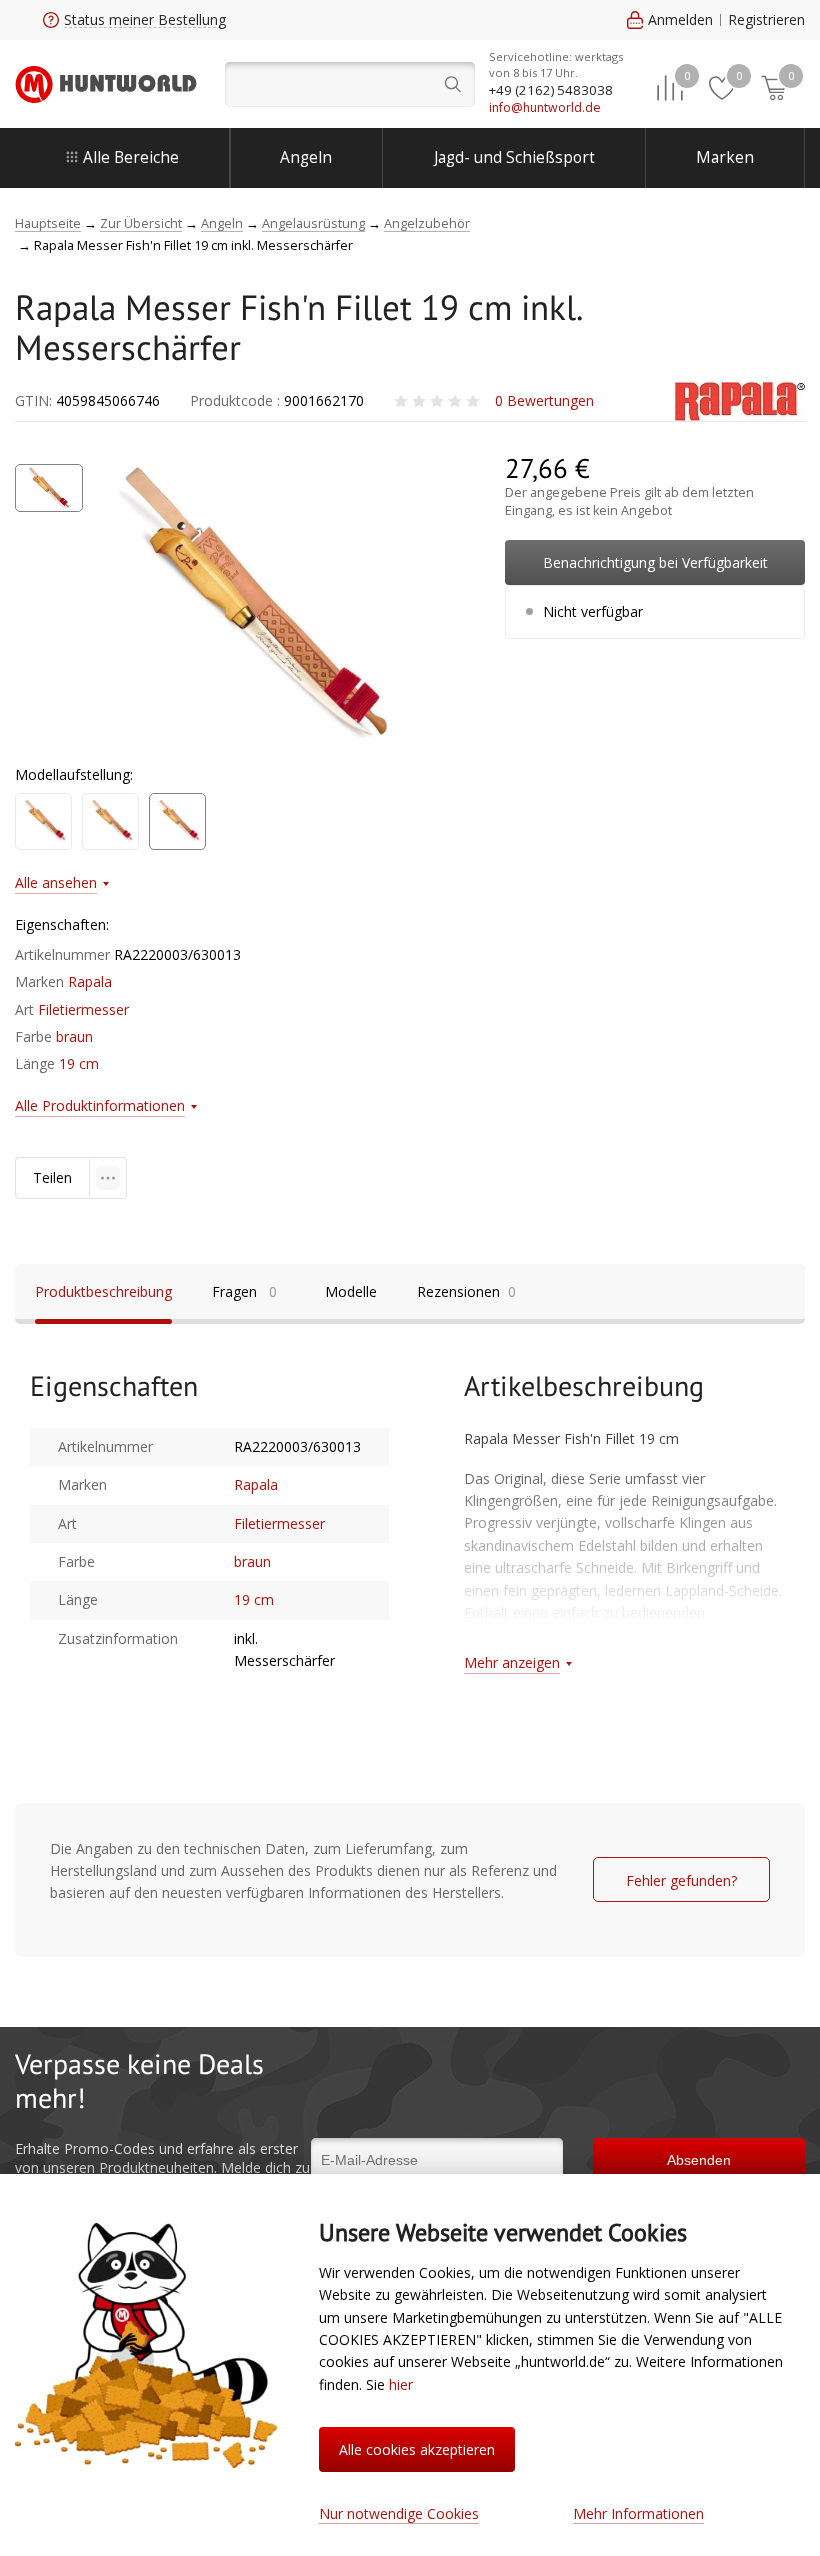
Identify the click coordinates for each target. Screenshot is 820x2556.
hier (401, 2384)
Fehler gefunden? (681, 1880)
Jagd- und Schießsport (514, 157)
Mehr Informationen (638, 2513)
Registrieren (766, 19)
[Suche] (350, 84)
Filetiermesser (83, 1009)
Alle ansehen (56, 882)
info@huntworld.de (545, 107)
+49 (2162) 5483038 (551, 90)
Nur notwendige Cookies (399, 2513)
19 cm (79, 1063)
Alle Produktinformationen (100, 1105)
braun (74, 1036)
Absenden (699, 2160)
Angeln (306, 157)
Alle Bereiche (131, 157)
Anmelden (680, 19)
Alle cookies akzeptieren (417, 2449)
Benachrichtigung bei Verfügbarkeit (655, 562)
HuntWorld (106, 84)
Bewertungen (544, 400)
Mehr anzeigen (512, 1662)
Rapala (90, 981)
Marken (725, 157)
